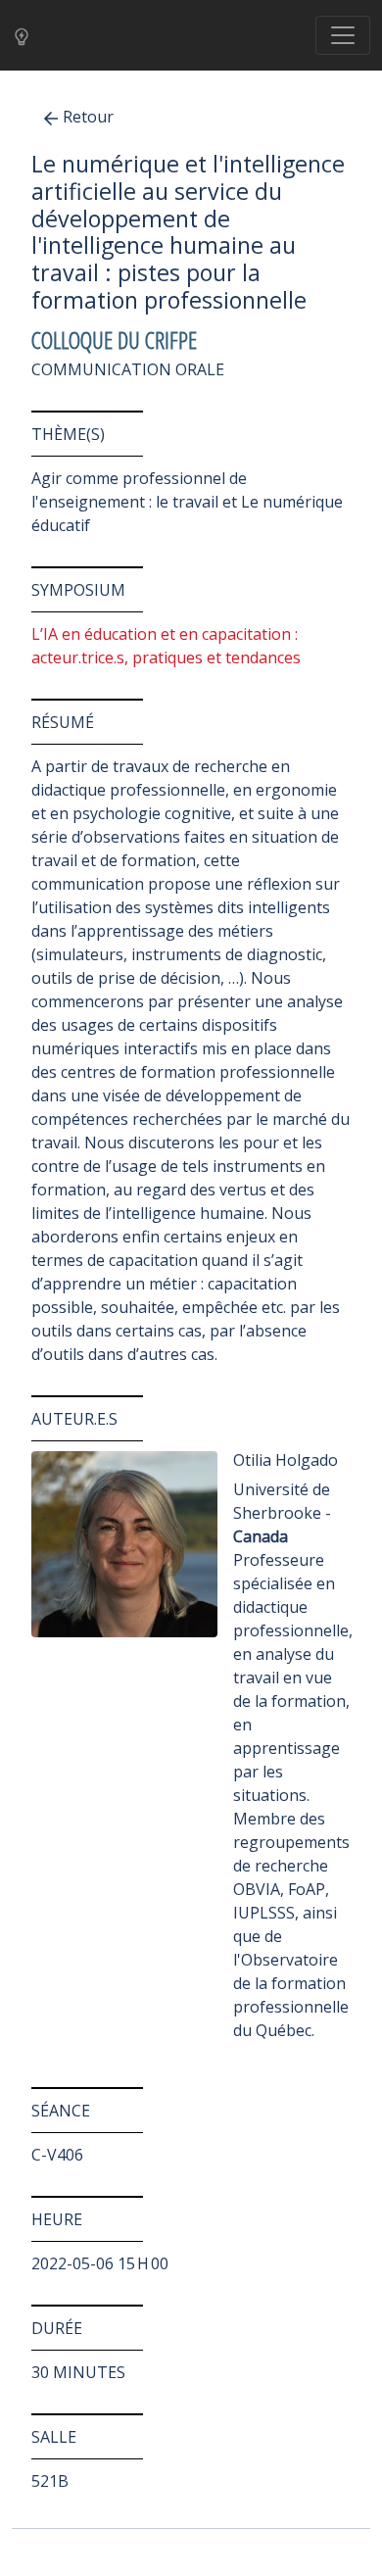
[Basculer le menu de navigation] (343, 35)
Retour (88, 117)
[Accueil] (27, 36)
